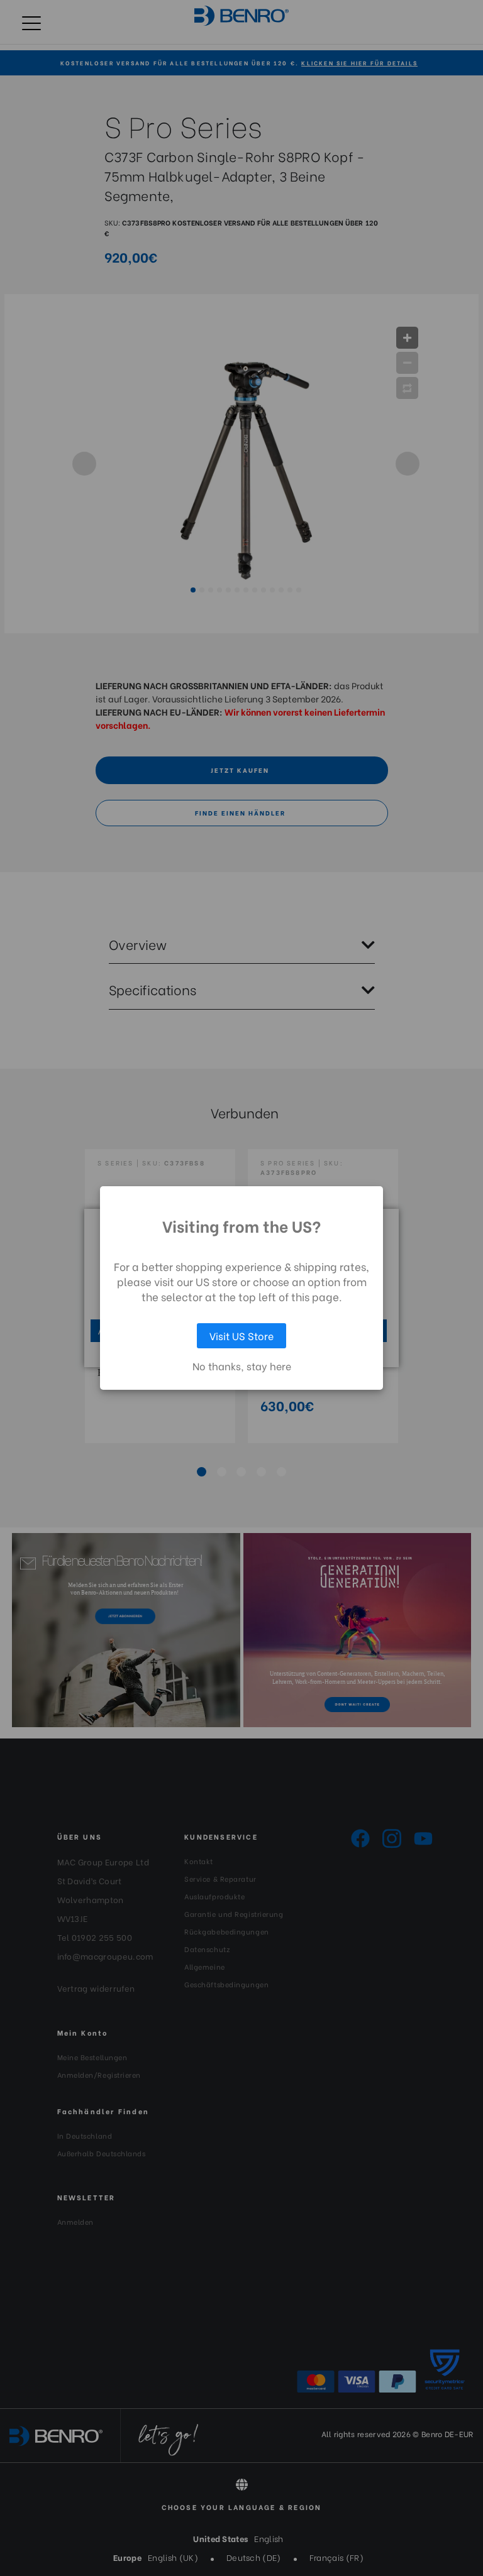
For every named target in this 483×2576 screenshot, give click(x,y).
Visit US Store (241, 1335)
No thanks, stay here (242, 1366)
